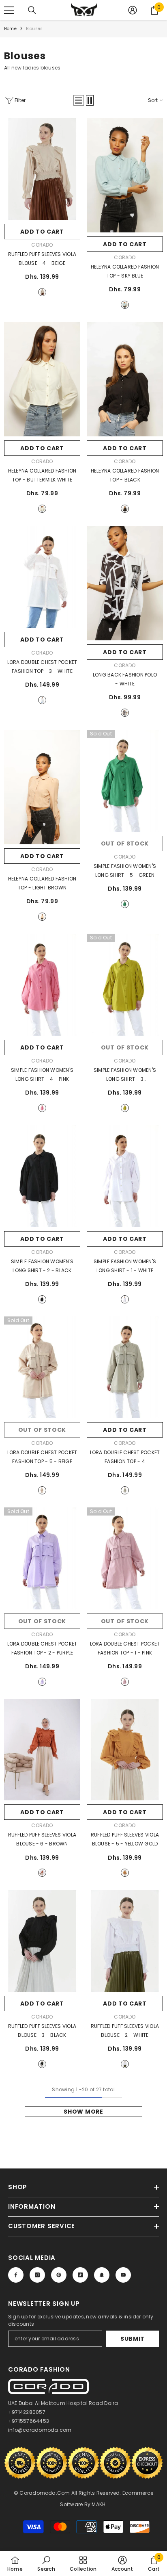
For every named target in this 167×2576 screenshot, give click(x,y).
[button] (79, 100)
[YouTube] (123, 2275)
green (125, 904)
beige (42, 292)
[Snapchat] (102, 2275)
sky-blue (125, 305)
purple (42, 1682)
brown (42, 1873)
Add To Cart (42, 232)
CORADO (42, 245)
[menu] (9, 10)
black (125, 509)
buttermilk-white (42, 509)
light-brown (42, 917)
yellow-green (125, 1108)
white (42, 700)
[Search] (32, 10)
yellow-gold (125, 1873)
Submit (133, 2339)
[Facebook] (16, 2275)
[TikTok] (80, 2275)
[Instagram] (37, 2275)
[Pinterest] (59, 2275)
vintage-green (125, 1490)
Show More (83, 2112)
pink (42, 1108)
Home (10, 29)
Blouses (34, 29)
